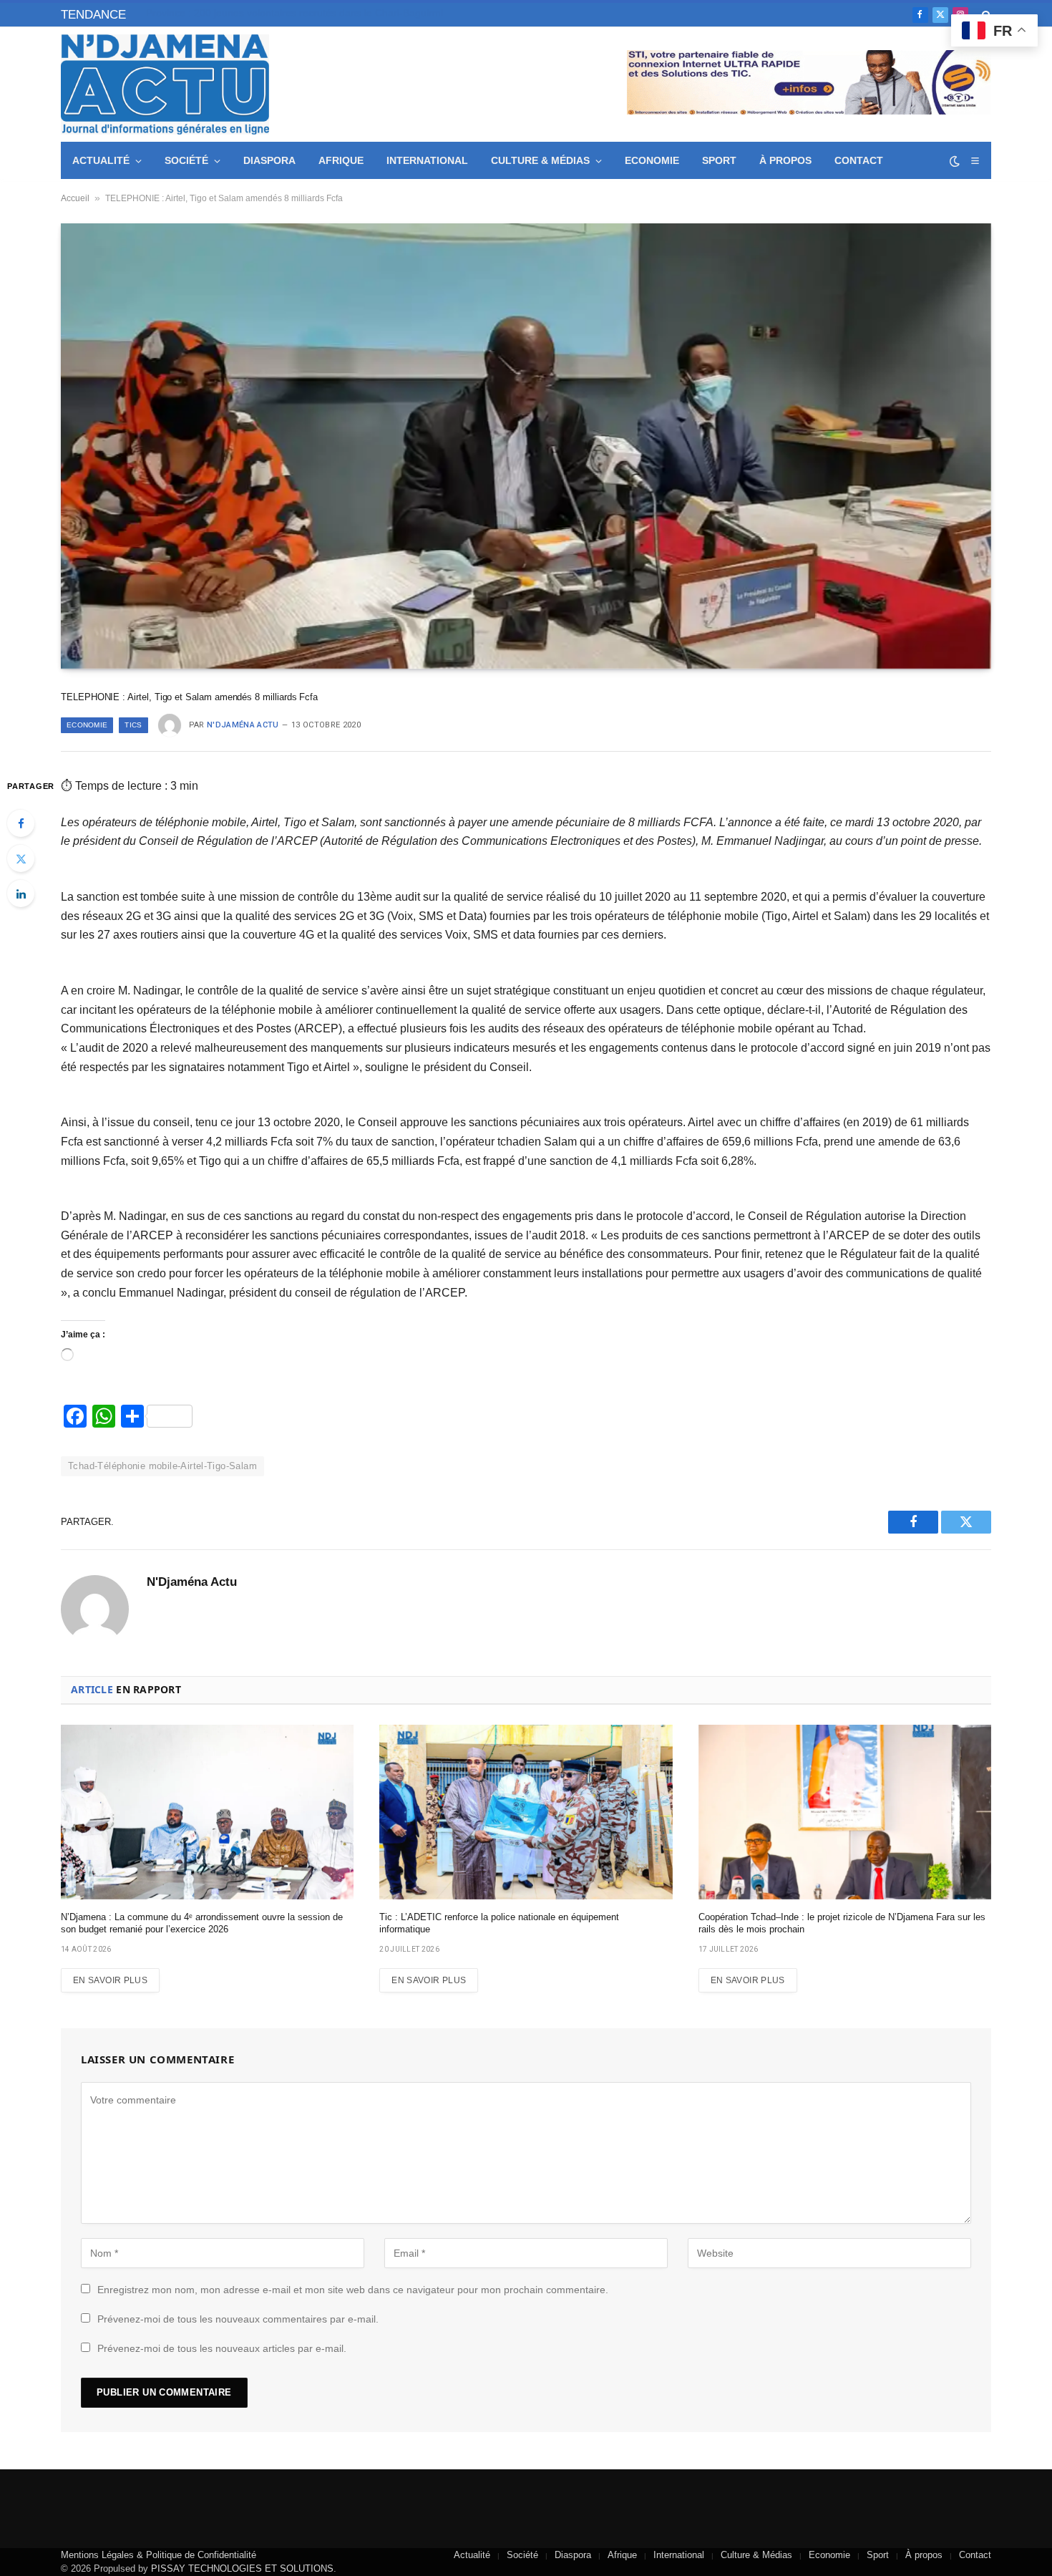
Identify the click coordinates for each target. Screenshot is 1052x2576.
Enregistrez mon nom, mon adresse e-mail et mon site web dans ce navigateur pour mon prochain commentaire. (353, 2290)
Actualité (101, 160)
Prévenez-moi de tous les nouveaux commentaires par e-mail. (238, 2319)
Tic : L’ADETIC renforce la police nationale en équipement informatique (499, 1923)
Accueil (75, 198)
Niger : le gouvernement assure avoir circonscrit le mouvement (288, 13)
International (427, 160)
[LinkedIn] (21, 894)
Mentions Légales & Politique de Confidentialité (159, 2555)
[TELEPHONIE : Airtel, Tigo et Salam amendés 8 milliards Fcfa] (526, 446)
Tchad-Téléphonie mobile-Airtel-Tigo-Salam (162, 1466)
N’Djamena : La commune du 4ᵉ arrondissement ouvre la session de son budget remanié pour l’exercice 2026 (202, 1923)
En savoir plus (110, 1980)
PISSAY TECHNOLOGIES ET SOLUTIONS (242, 2568)
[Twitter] (21, 858)
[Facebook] (21, 823)
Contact (859, 160)
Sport (719, 160)
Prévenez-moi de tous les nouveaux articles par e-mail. (222, 2348)
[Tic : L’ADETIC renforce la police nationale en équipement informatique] (526, 1812)
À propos (785, 160)
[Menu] (975, 161)
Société (186, 160)
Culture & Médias (540, 160)
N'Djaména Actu (243, 725)
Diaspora (269, 160)
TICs (133, 725)
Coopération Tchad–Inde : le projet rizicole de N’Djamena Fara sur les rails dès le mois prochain (842, 1923)
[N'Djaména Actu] (165, 84)
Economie (652, 160)
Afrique (341, 160)
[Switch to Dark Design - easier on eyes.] (955, 161)
